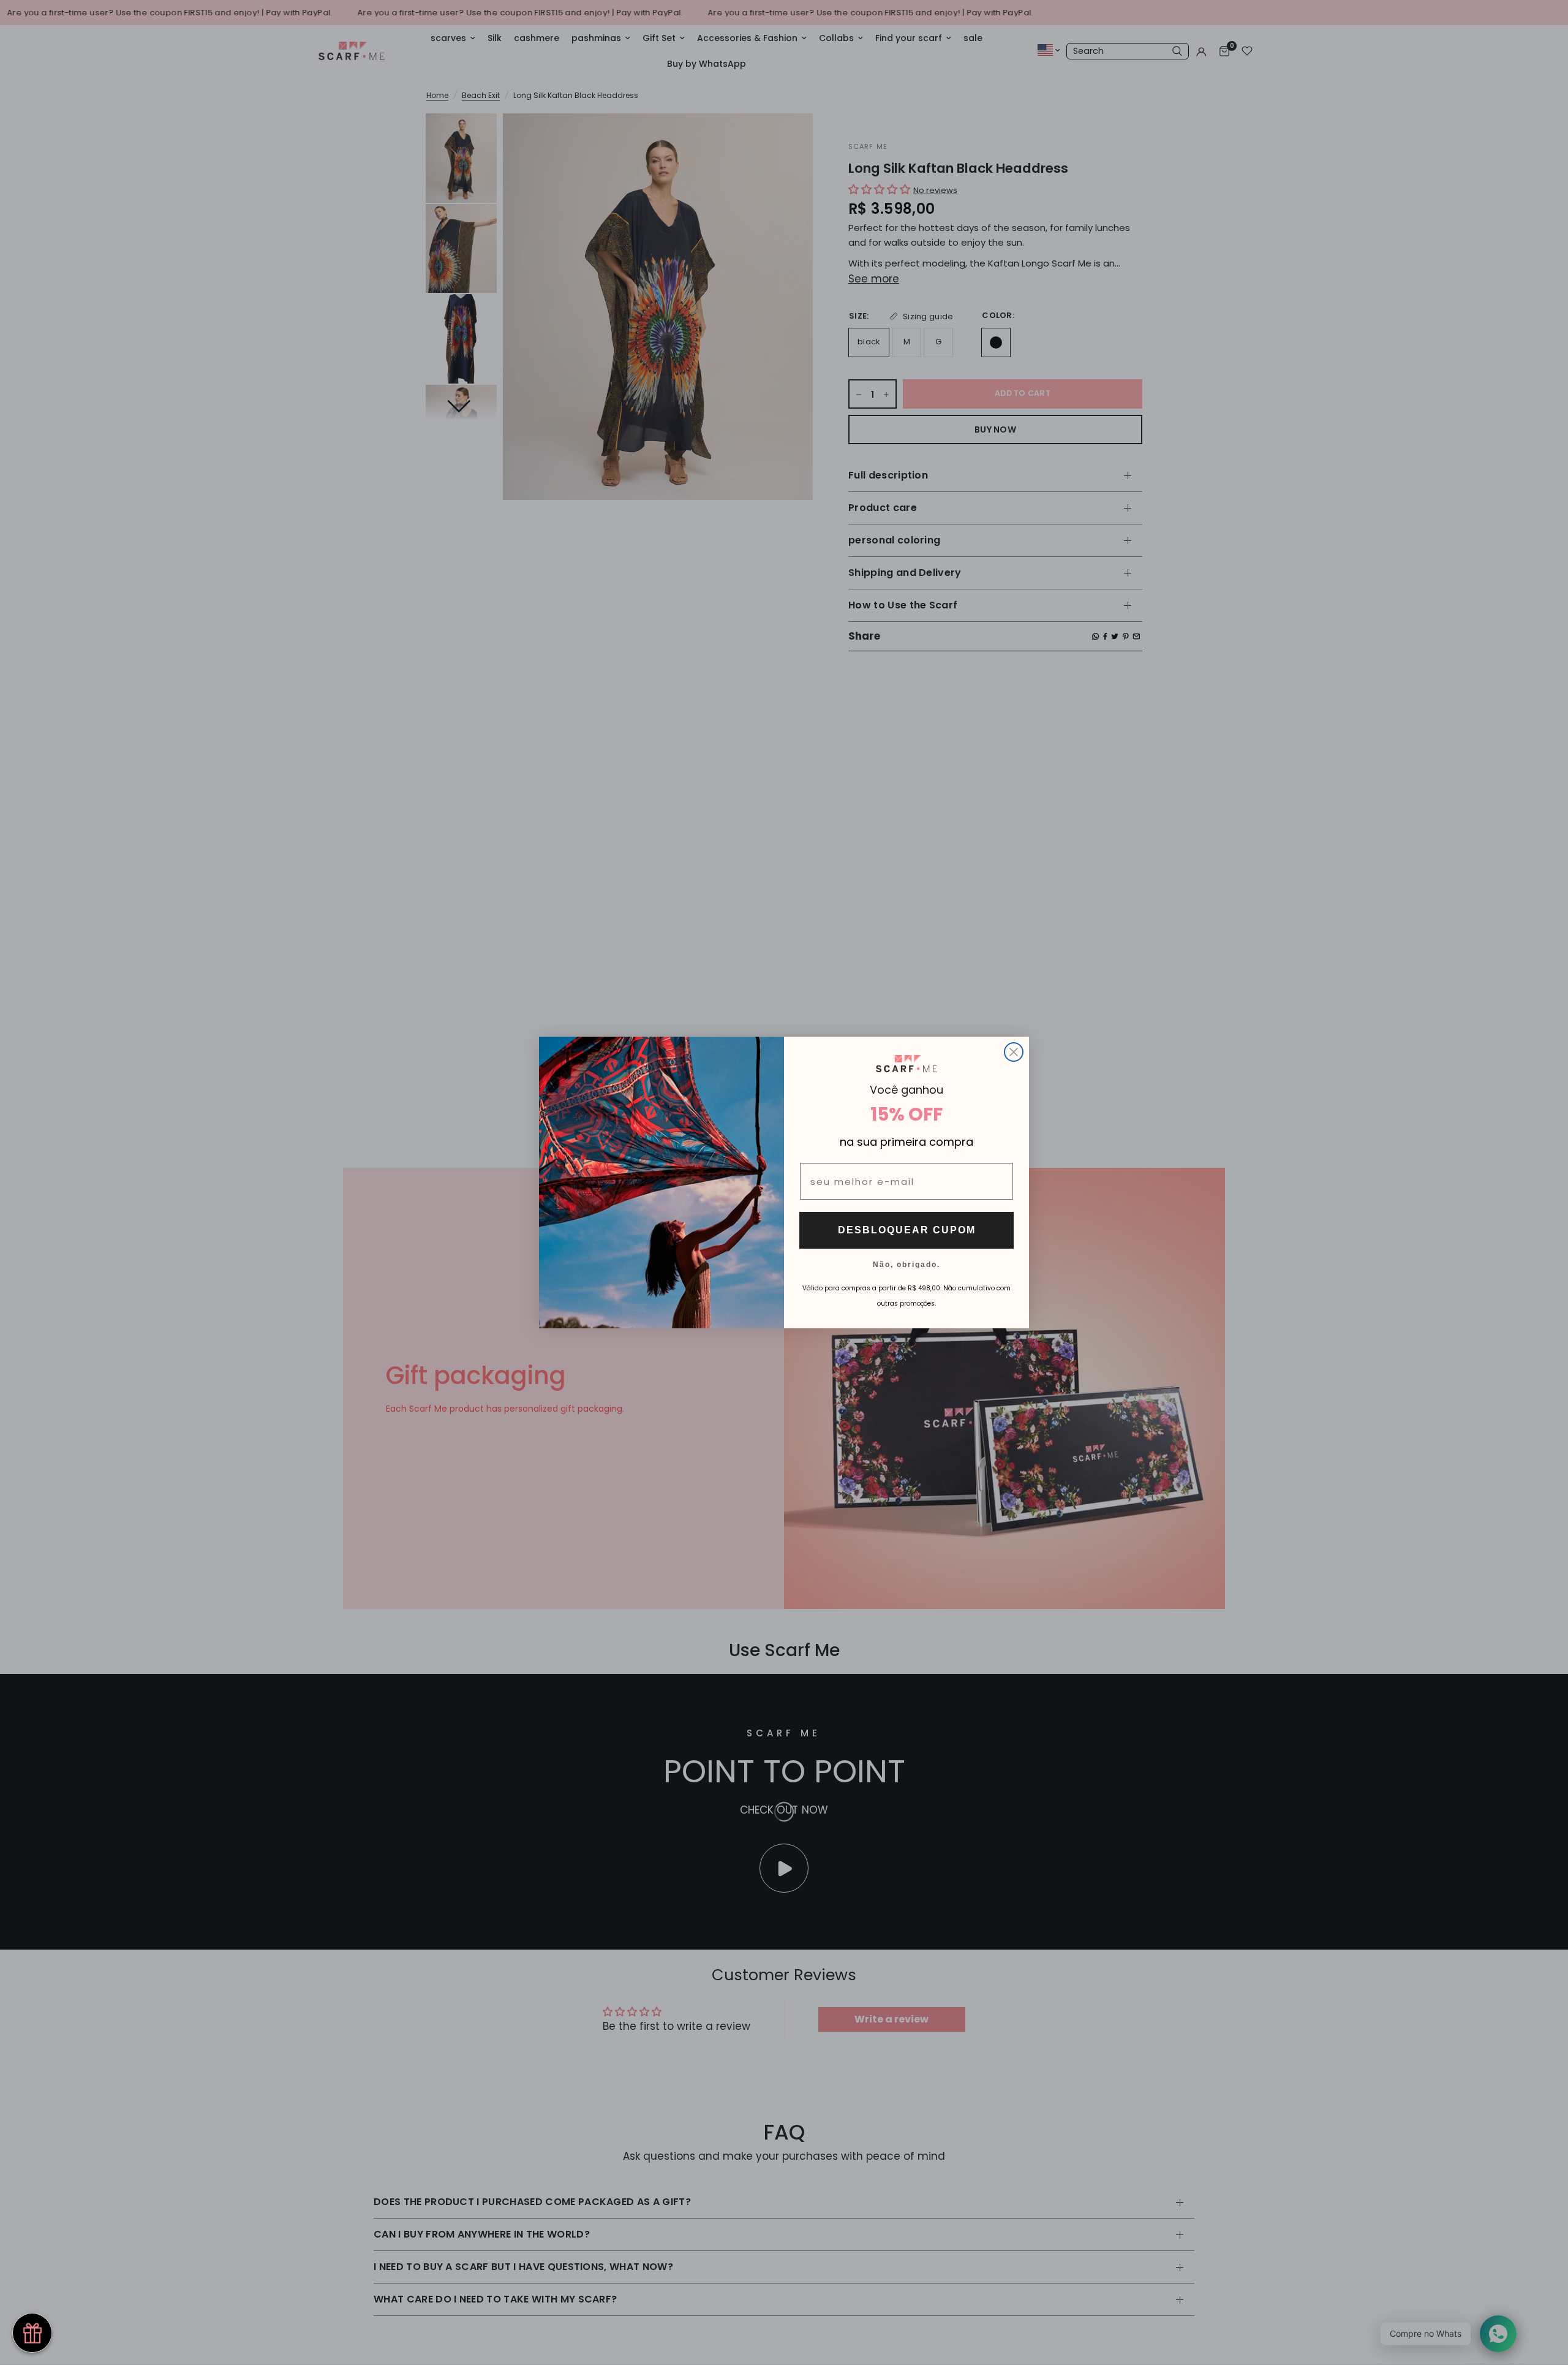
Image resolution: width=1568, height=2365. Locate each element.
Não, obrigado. (907, 1264)
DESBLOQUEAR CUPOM (907, 1230)
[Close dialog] (1014, 1052)
